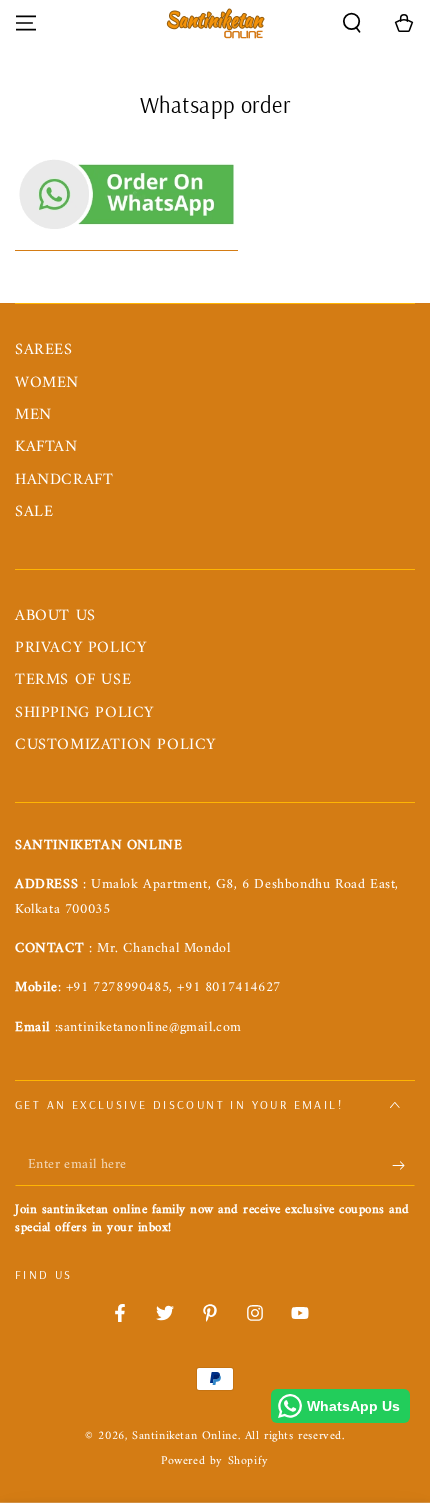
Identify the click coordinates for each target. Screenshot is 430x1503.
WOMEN (47, 383)
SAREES (44, 350)
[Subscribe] (403, 1166)
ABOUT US (55, 616)
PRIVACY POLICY (80, 648)
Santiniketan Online (184, 1436)
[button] (352, 23)
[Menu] (26, 23)
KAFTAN (46, 447)
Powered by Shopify (215, 1462)
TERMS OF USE (73, 680)
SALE (34, 512)
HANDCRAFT (64, 480)
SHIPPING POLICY (84, 713)
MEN (33, 415)
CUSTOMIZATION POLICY (115, 745)
